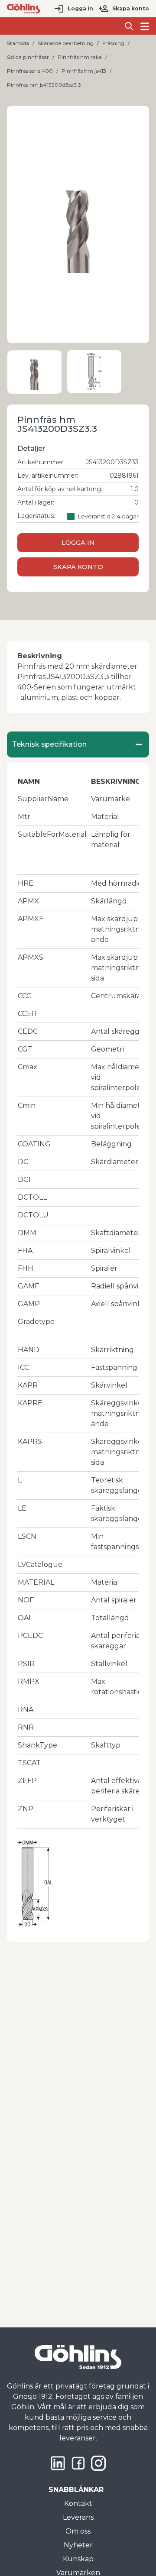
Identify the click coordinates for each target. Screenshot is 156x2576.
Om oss (78, 2531)
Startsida (18, 43)
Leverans (78, 2517)
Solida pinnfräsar (28, 57)
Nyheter (78, 2545)
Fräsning (113, 43)
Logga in (80, 8)
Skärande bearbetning (66, 43)
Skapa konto (131, 8)
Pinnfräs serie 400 (30, 71)
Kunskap (78, 2559)
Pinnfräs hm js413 (84, 71)
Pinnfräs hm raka (80, 57)
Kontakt (78, 2503)
